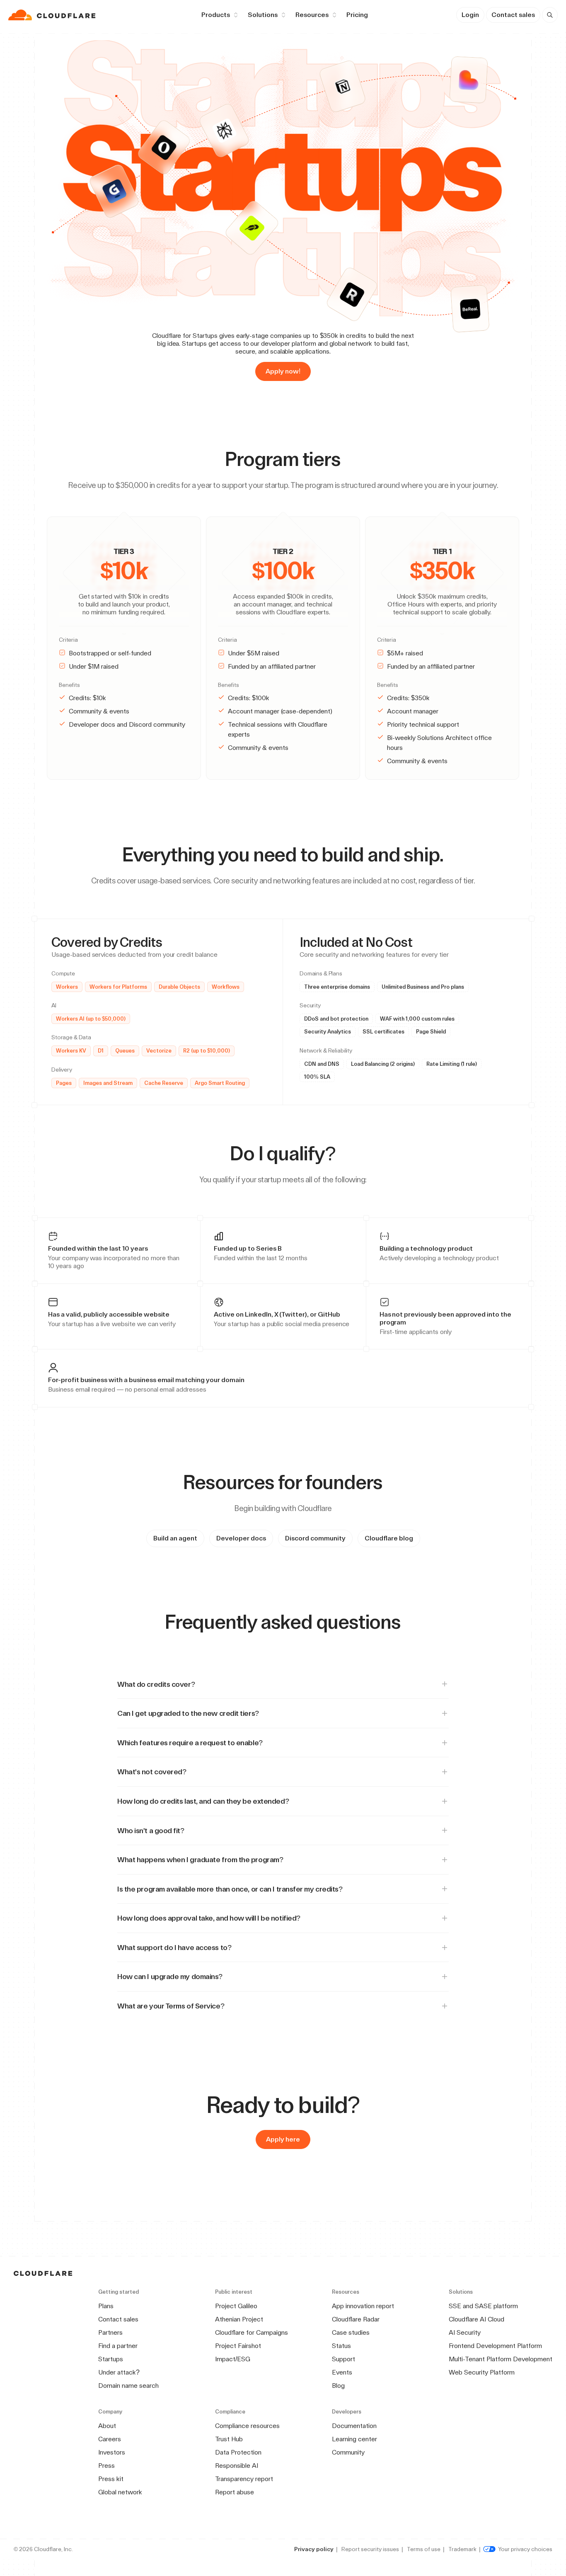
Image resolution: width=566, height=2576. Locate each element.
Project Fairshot (238, 2346)
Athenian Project (239, 2319)
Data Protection (238, 2452)
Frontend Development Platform (495, 2346)
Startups (111, 2359)
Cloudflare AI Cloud (477, 2319)
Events (342, 2372)
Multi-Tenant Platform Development (501, 2359)
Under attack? (119, 2372)
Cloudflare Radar (356, 2319)
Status (341, 2346)
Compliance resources (247, 2426)
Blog (338, 2386)
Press (106, 2466)
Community (348, 2452)
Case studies (351, 2332)
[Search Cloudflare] (550, 15)
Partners (110, 2332)
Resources (312, 15)
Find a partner (118, 2346)
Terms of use (424, 2549)
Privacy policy (314, 2549)
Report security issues (370, 2549)
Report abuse (235, 2492)
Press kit (111, 2479)
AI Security (465, 2332)
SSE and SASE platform (483, 2306)
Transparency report (244, 2479)
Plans (106, 2306)
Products (216, 15)
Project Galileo (236, 2306)
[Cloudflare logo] (53, 15)
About (107, 2426)
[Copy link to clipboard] (348, 459)
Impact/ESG (233, 2359)
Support (343, 2359)
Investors (112, 2452)
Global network (120, 2492)
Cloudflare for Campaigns (252, 2332)
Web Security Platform (482, 2372)
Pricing (357, 15)
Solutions (263, 15)
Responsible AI (237, 2466)
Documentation (354, 2426)
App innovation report (363, 2306)
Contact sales (513, 15)
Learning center (354, 2439)
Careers (110, 2439)
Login (470, 15)
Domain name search (128, 2386)
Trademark (462, 2549)
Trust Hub (229, 2439)
